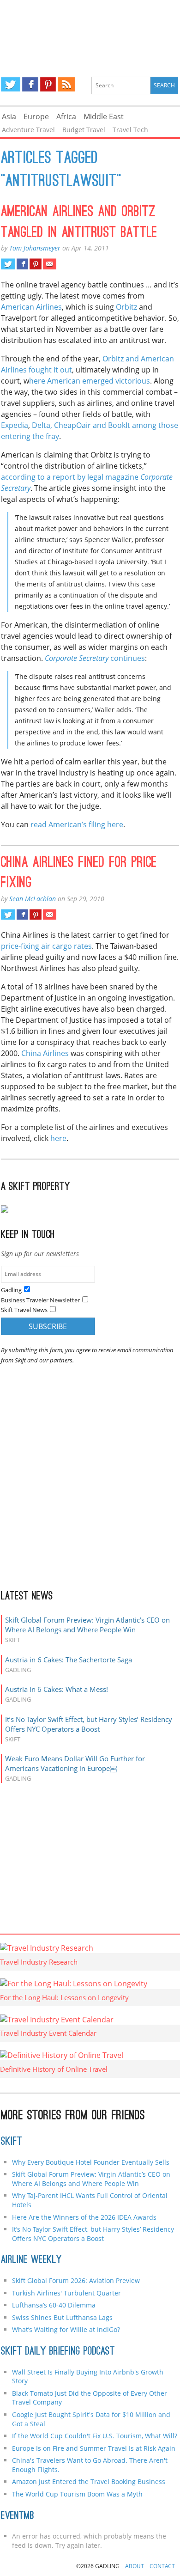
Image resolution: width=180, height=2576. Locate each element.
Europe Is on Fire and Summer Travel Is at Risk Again (94, 2448)
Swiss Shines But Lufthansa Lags (62, 2317)
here (58, 1138)
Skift (12, 2142)
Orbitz (126, 307)
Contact (162, 2566)
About (135, 2566)
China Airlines (45, 1053)
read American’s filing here (77, 824)
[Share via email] (50, 264)
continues (95, 658)
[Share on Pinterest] (35, 264)
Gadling (90, 31)
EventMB (18, 2516)
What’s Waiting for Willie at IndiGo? (66, 2329)
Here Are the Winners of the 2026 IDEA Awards (84, 2217)
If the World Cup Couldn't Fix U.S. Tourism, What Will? (95, 2436)
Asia (9, 116)
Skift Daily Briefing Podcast (58, 2352)
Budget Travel (84, 130)
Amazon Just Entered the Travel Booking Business (89, 2481)
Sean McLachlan (33, 899)
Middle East (104, 116)
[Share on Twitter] (8, 264)
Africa (66, 116)
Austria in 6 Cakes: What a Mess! (57, 1689)
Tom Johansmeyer (35, 248)
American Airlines (31, 307)
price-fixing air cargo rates (46, 946)
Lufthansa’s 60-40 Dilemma (55, 2305)
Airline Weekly (31, 2260)
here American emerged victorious (90, 381)
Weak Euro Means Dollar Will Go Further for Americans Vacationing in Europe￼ (75, 1763)
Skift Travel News (24, 1310)
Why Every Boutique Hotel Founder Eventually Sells (91, 2162)
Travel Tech (130, 130)
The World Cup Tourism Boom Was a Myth (77, 2494)
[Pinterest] (48, 84)
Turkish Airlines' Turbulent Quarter (66, 2293)
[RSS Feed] (66, 84)
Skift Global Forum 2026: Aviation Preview (76, 2280)
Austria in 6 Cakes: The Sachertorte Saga (69, 1660)
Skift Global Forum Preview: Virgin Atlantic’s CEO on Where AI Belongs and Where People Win (87, 1625)
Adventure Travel (28, 130)
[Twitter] (11, 84)
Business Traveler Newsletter (40, 1300)
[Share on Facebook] (22, 264)
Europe (36, 116)
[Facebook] (30, 84)
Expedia (15, 425)
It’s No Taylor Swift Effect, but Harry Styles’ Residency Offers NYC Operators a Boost (89, 1724)
